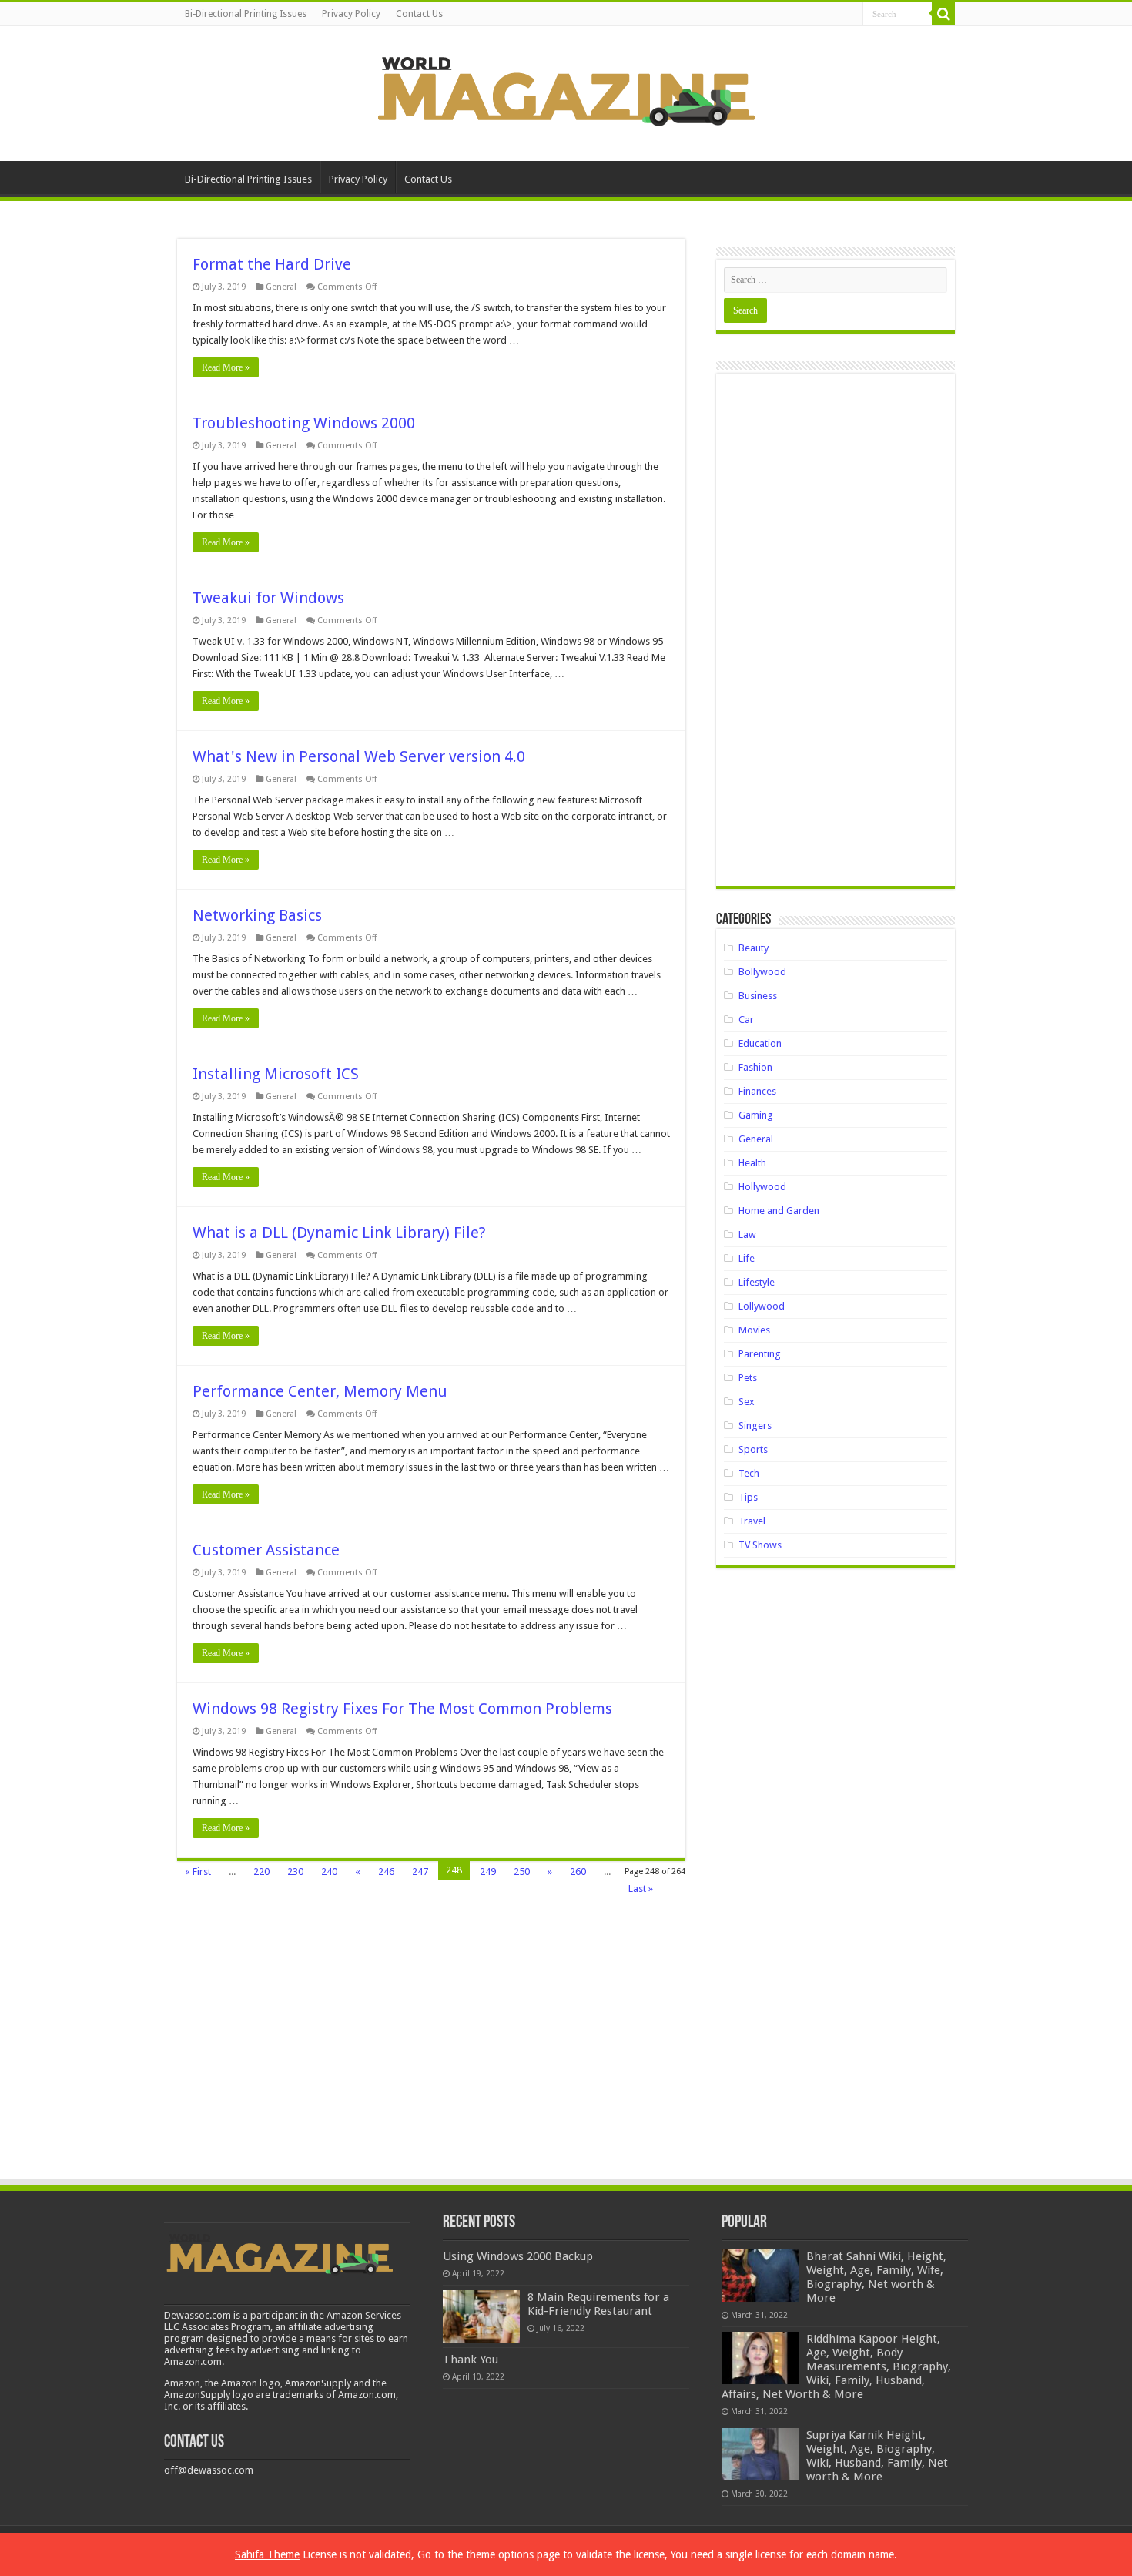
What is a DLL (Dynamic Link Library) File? (339, 1233)
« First (198, 1872)
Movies (754, 1330)
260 (578, 1872)
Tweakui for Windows (268, 598)
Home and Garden (779, 1211)
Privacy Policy (351, 14)
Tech (749, 1473)
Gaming (756, 1115)
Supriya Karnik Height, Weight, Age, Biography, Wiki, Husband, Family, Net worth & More (877, 2456)
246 (386, 1872)
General (281, 287)
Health (752, 1163)
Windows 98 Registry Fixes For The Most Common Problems (402, 1709)
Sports (753, 1449)
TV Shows (760, 1545)
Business (758, 996)
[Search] (943, 14)
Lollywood (762, 1306)
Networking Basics (257, 915)
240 (329, 1872)
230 (295, 1872)
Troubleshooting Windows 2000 (304, 423)
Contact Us (419, 14)
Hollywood (762, 1187)
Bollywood (762, 972)
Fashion (755, 1067)
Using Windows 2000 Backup (518, 2256)
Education (760, 1043)
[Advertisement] (836, 636)
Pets (748, 1378)
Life (747, 1258)
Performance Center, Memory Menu (320, 1391)
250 (522, 1872)
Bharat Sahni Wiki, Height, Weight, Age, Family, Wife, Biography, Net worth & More (876, 2277)
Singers (755, 1426)
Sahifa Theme (267, 2554)
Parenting (760, 1354)
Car (746, 1020)
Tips (748, 1497)
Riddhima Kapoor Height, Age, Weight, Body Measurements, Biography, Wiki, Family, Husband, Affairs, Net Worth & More (836, 2366)
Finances (757, 1091)
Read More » (226, 367)
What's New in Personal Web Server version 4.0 (359, 756)
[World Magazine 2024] (566, 91)
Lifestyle (757, 1282)
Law (747, 1234)
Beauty (754, 948)
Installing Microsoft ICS (276, 1074)
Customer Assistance (266, 1550)
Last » (641, 1888)
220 (261, 1872)
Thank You (471, 2360)
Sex (747, 1402)
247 (420, 1872)
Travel (752, 1521)
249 (488, 1872)
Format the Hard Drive (272, 264)
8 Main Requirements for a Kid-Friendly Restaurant (598, 2304)
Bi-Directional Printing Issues (246, 14)
